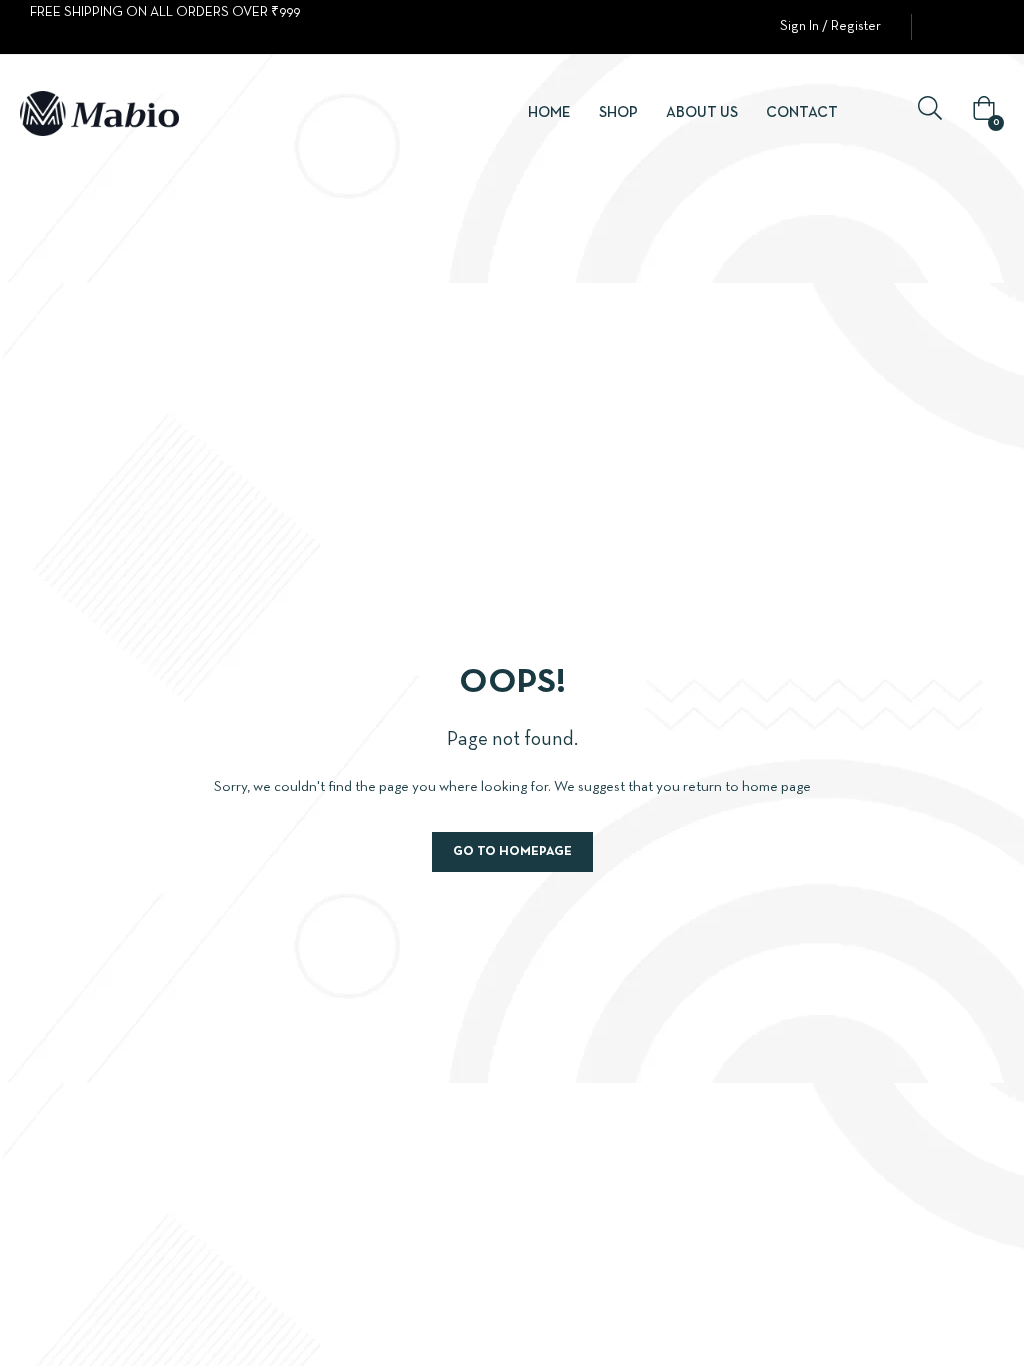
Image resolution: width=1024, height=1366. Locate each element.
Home (549, 113)
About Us (702, 113)
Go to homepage (512, 852)
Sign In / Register (830, 26)
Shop (618, 113)
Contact (802, 113)
